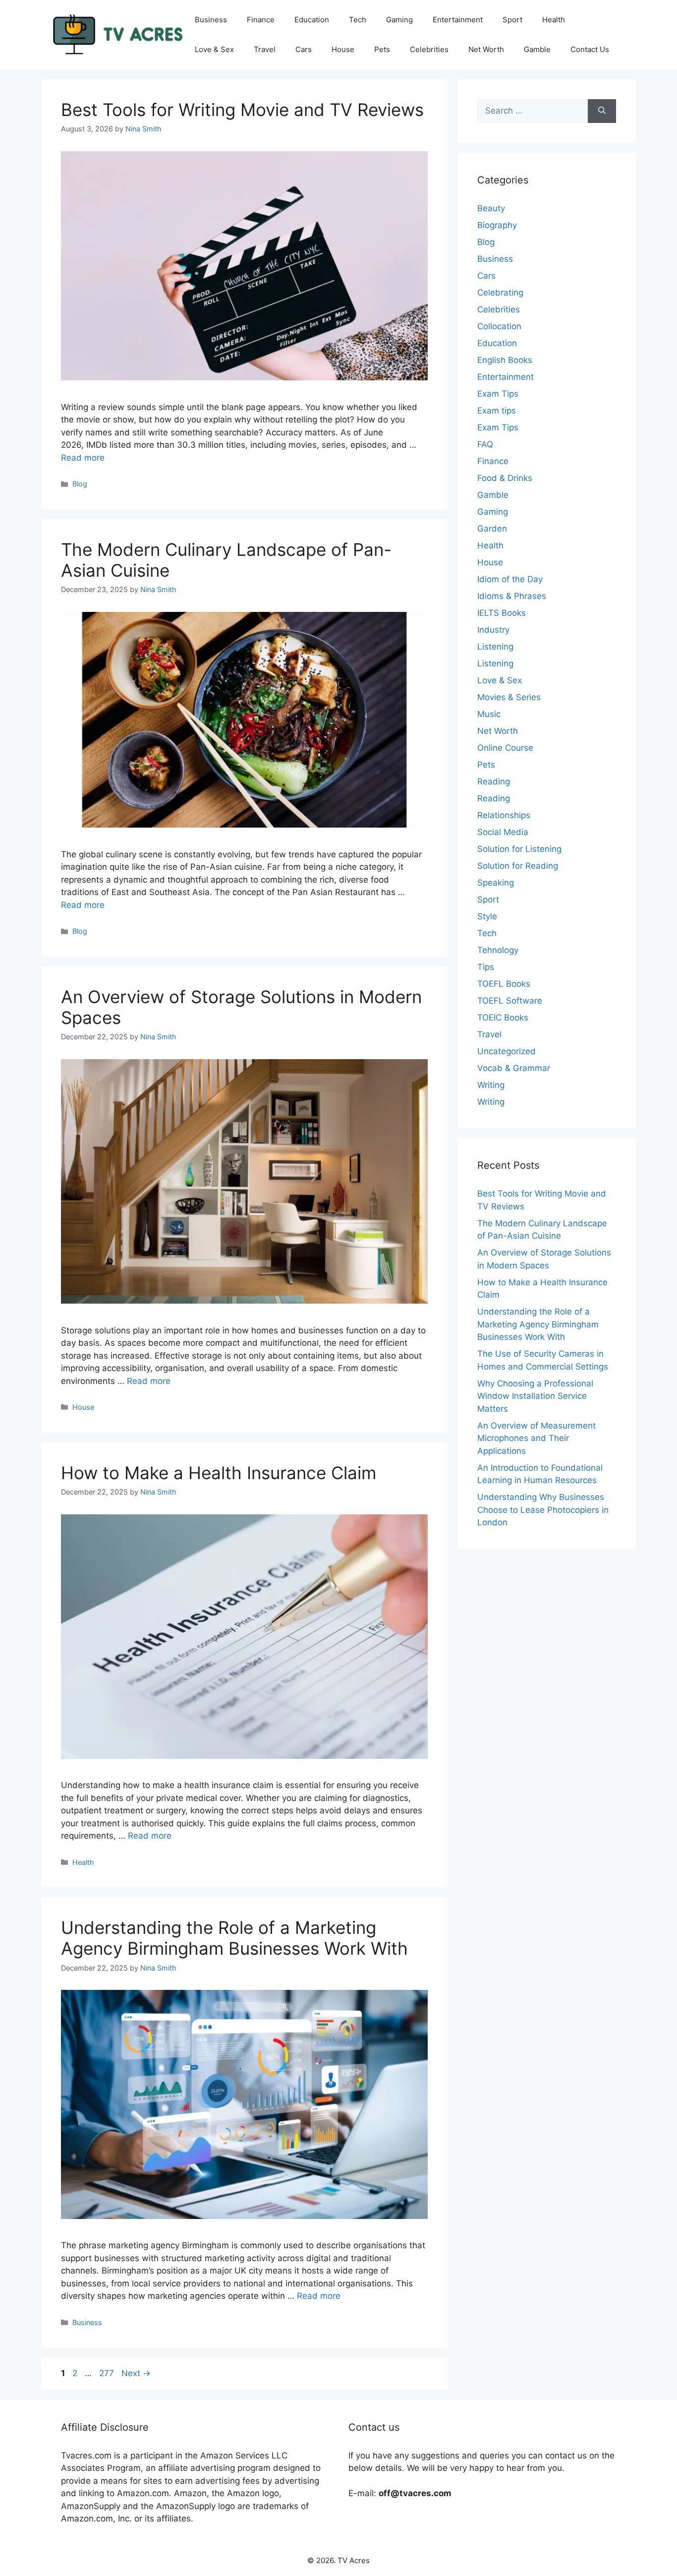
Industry (493, 630)
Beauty (491, 208)
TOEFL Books (504, 984)
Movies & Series (509, 697)
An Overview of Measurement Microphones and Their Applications (536, 1438)
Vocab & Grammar (514, 1068)
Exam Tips (498, 394)
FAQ (485, 444)
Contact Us (590, 49)
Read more (83, 458)
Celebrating (500, 293)
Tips (486, 967)
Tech (358, 20)
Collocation (499, 326)
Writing (491, 1085)
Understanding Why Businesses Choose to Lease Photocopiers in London (543, 1510)
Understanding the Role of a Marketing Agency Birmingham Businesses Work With (234, 1938)
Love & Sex (214, 49)
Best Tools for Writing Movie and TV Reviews (242, 110)
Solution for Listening (519, 849)
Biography (497, 225)
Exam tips (497, 411)
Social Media (503, 832)
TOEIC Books (503, 1018)
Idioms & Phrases (512, 596)
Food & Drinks (505, 478)
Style (487, 916)
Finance (261, 20)
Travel (265, 49)
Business (211, 20)
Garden (492, 529)
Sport (512, 20)
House (343, 49)
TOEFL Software (510, 1001)
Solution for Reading (518, 866)
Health (554, 20)
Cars (304, 49)
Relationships (504, 815)
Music (489, 714)
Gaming (399, 20)
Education (312, 20)
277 (108, 2373)
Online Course (505, 748)
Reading (494, 781)
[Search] (602, 111)
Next (136, 2373)
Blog (80, 484)
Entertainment (458, 20)
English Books (505, 360)
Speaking (496, 883)
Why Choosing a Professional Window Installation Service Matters (535, 1396)
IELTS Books (502, 613)
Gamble (537, 49)
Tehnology (498, 950)
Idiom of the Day (510, 579)
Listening (495, 647)
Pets (382, 49)
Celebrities (429, 49)
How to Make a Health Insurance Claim (219, 1473)
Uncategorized (507, 1051)
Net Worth (486, 49)
